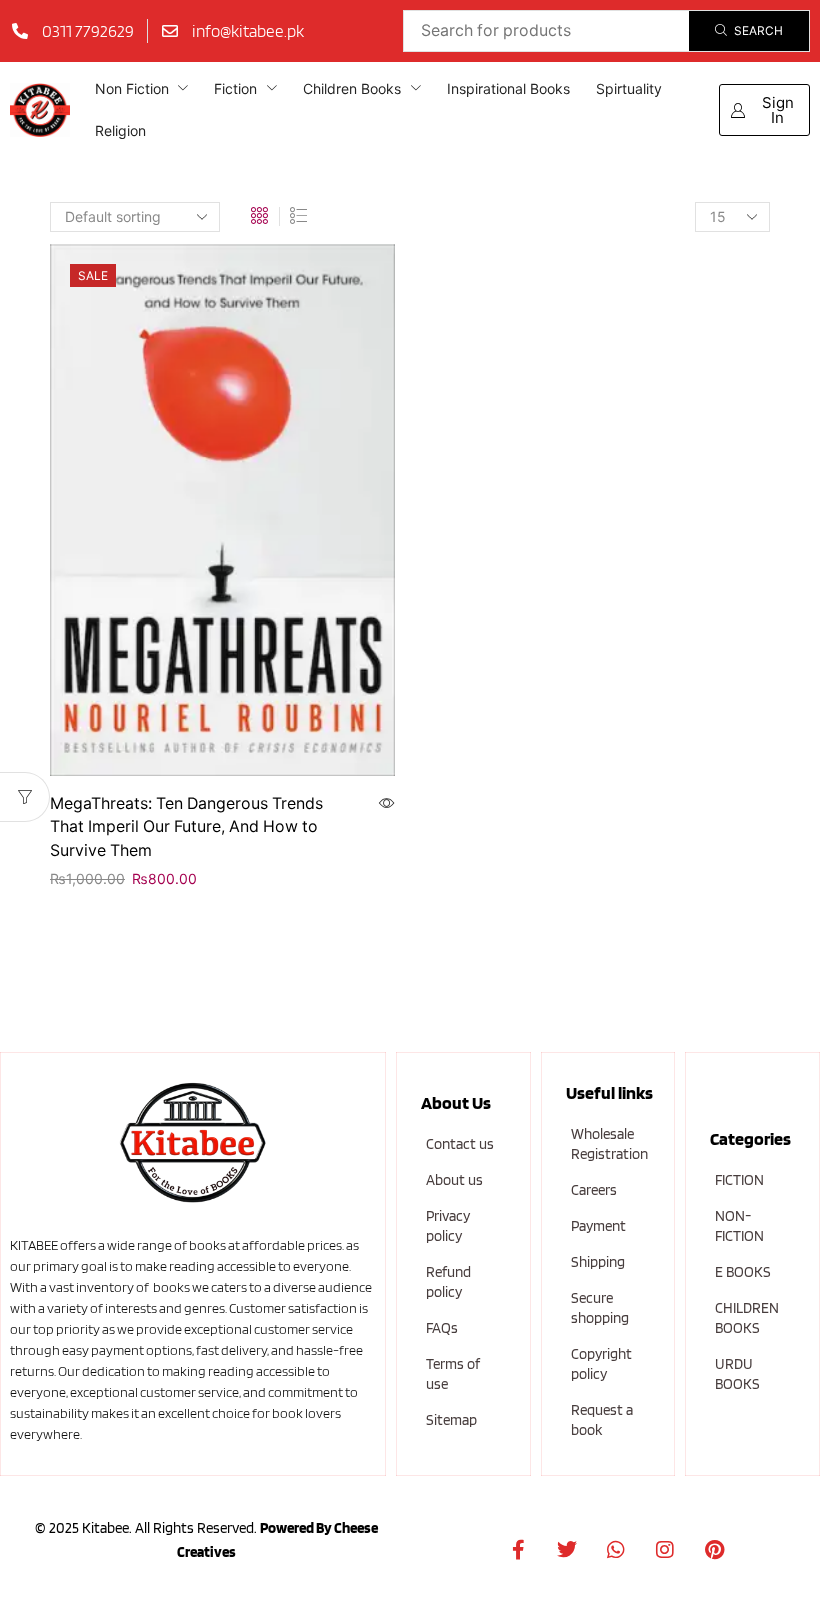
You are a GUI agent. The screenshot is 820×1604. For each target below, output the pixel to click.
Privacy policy (448, 1226)
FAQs (442, 1328)
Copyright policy (601, 1364)
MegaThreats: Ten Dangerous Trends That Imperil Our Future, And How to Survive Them (186, 827)
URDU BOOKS (737, 1374)
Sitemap (451, 1420)
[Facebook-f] (518, 1550)
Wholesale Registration (609, 1144)
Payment (598, 1226)
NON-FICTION (739, 1226)
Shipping (598, 1262)
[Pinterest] (714, 1550)
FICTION (739, 1180)
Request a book (602, 1420)
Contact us (460, 1144)
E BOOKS (743, 1272)
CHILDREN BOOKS (747, 1318)
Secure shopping (600, 1308)
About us (454, 1180)
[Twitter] (567, 1550)
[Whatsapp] (616, 1550)
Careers (594, 1190)
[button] (764, 110)
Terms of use (453, 1374)
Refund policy (448, 1282)
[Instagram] (665, 1550)
